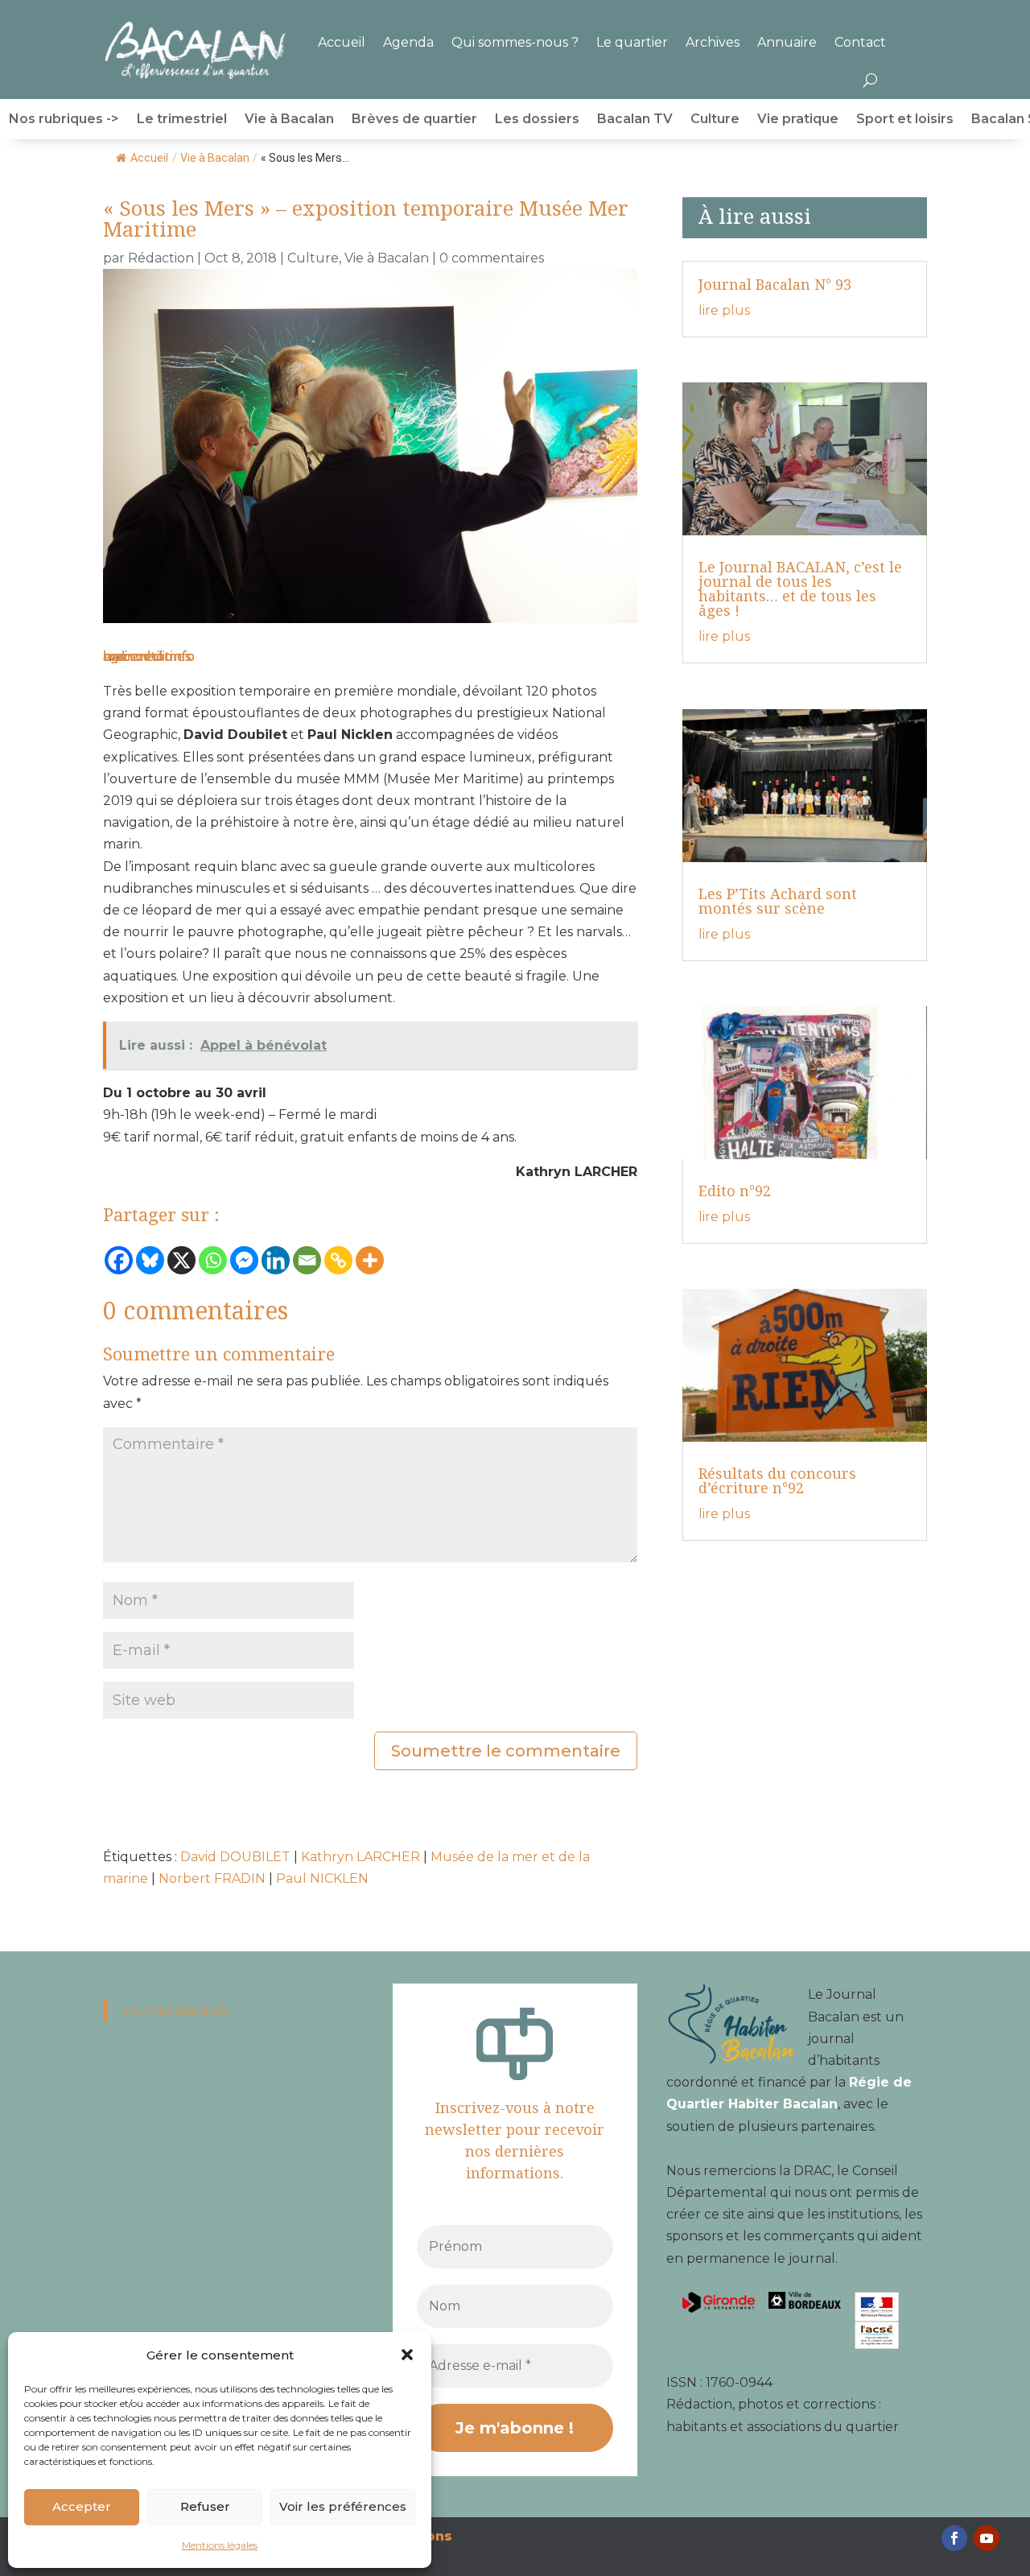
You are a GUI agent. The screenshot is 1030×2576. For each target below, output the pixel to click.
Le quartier (632, 42)
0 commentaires (492, 258)
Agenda (408, 42)
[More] (370, 1260)
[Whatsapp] (213, 1260)
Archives (713, 42)
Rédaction (161, 258)
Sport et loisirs (905, 120)
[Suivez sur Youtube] (987, 2538)
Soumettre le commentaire (506, 1751)
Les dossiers (537, 120)
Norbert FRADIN (212, 1878)
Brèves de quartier (414, 120)
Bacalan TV (635, 120)
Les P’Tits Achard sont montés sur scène (778, 901)
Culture (715, 120)
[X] (181, 1260)
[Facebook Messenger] (244, 1260)
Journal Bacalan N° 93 (775, 284)
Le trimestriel (182, 120)
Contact (860, 42)
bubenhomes (147, 656)
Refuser (205, 2506)
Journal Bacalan (175, 2010)
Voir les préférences (343, 2506)
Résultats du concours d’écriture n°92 (777, 1480)
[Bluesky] (150, 1260)
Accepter (82, 2506)
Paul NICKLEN (322, 1878)
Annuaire (787, 42)
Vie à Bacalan (289, 120)
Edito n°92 (735, 1191)
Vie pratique (798, 120)
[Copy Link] (338, 1260)
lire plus (724, 310)
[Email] (307, 1260)
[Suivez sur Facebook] (954, 2538)
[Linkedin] (276, 1260)
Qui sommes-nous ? (515, 42)
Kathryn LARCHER (360, 1857)
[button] (407, 2355)
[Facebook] (119, 1260)
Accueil (342, 42)
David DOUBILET (235, 1857)
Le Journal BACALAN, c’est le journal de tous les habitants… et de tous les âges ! (800, 588)
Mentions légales (220, 2545)
